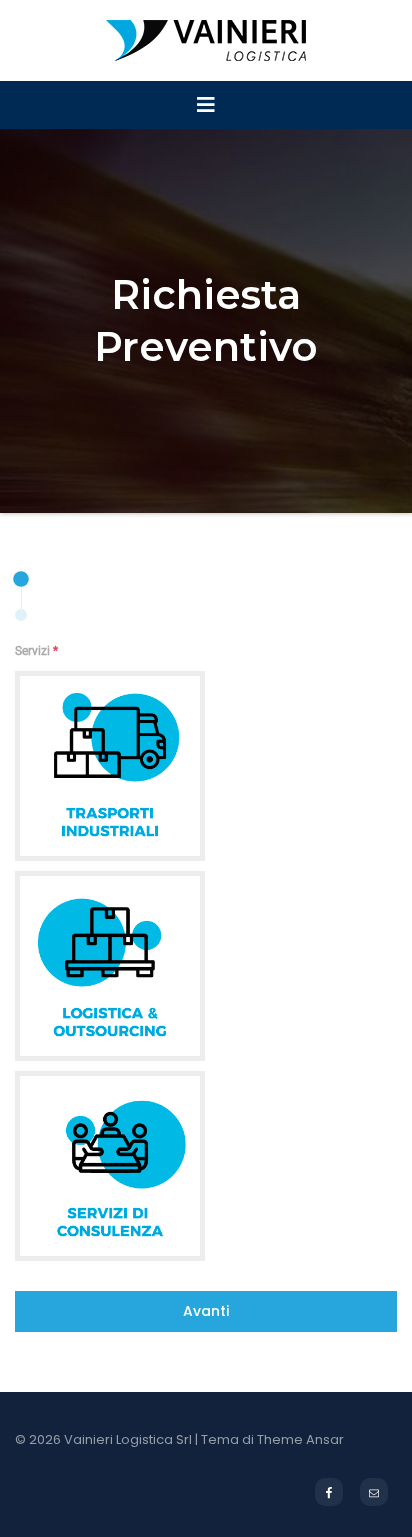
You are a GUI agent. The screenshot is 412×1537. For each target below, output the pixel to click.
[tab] (23, 579)
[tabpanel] (206, 951)
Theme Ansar (300, 1439)
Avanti (206, 1311)
